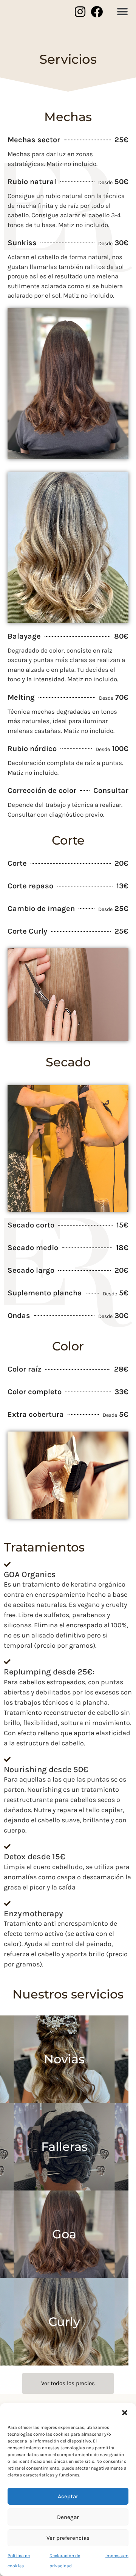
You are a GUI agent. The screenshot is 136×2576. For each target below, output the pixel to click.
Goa (64, 2234)
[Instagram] (80, 12)
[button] (125, 2413)
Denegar (68, 2517)
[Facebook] (97, 12)
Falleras (64, 2147)
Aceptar (68, 2496)
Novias (64, 2059)
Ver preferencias (68, 2538)
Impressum (117, 2556)
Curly (64, 2322)
